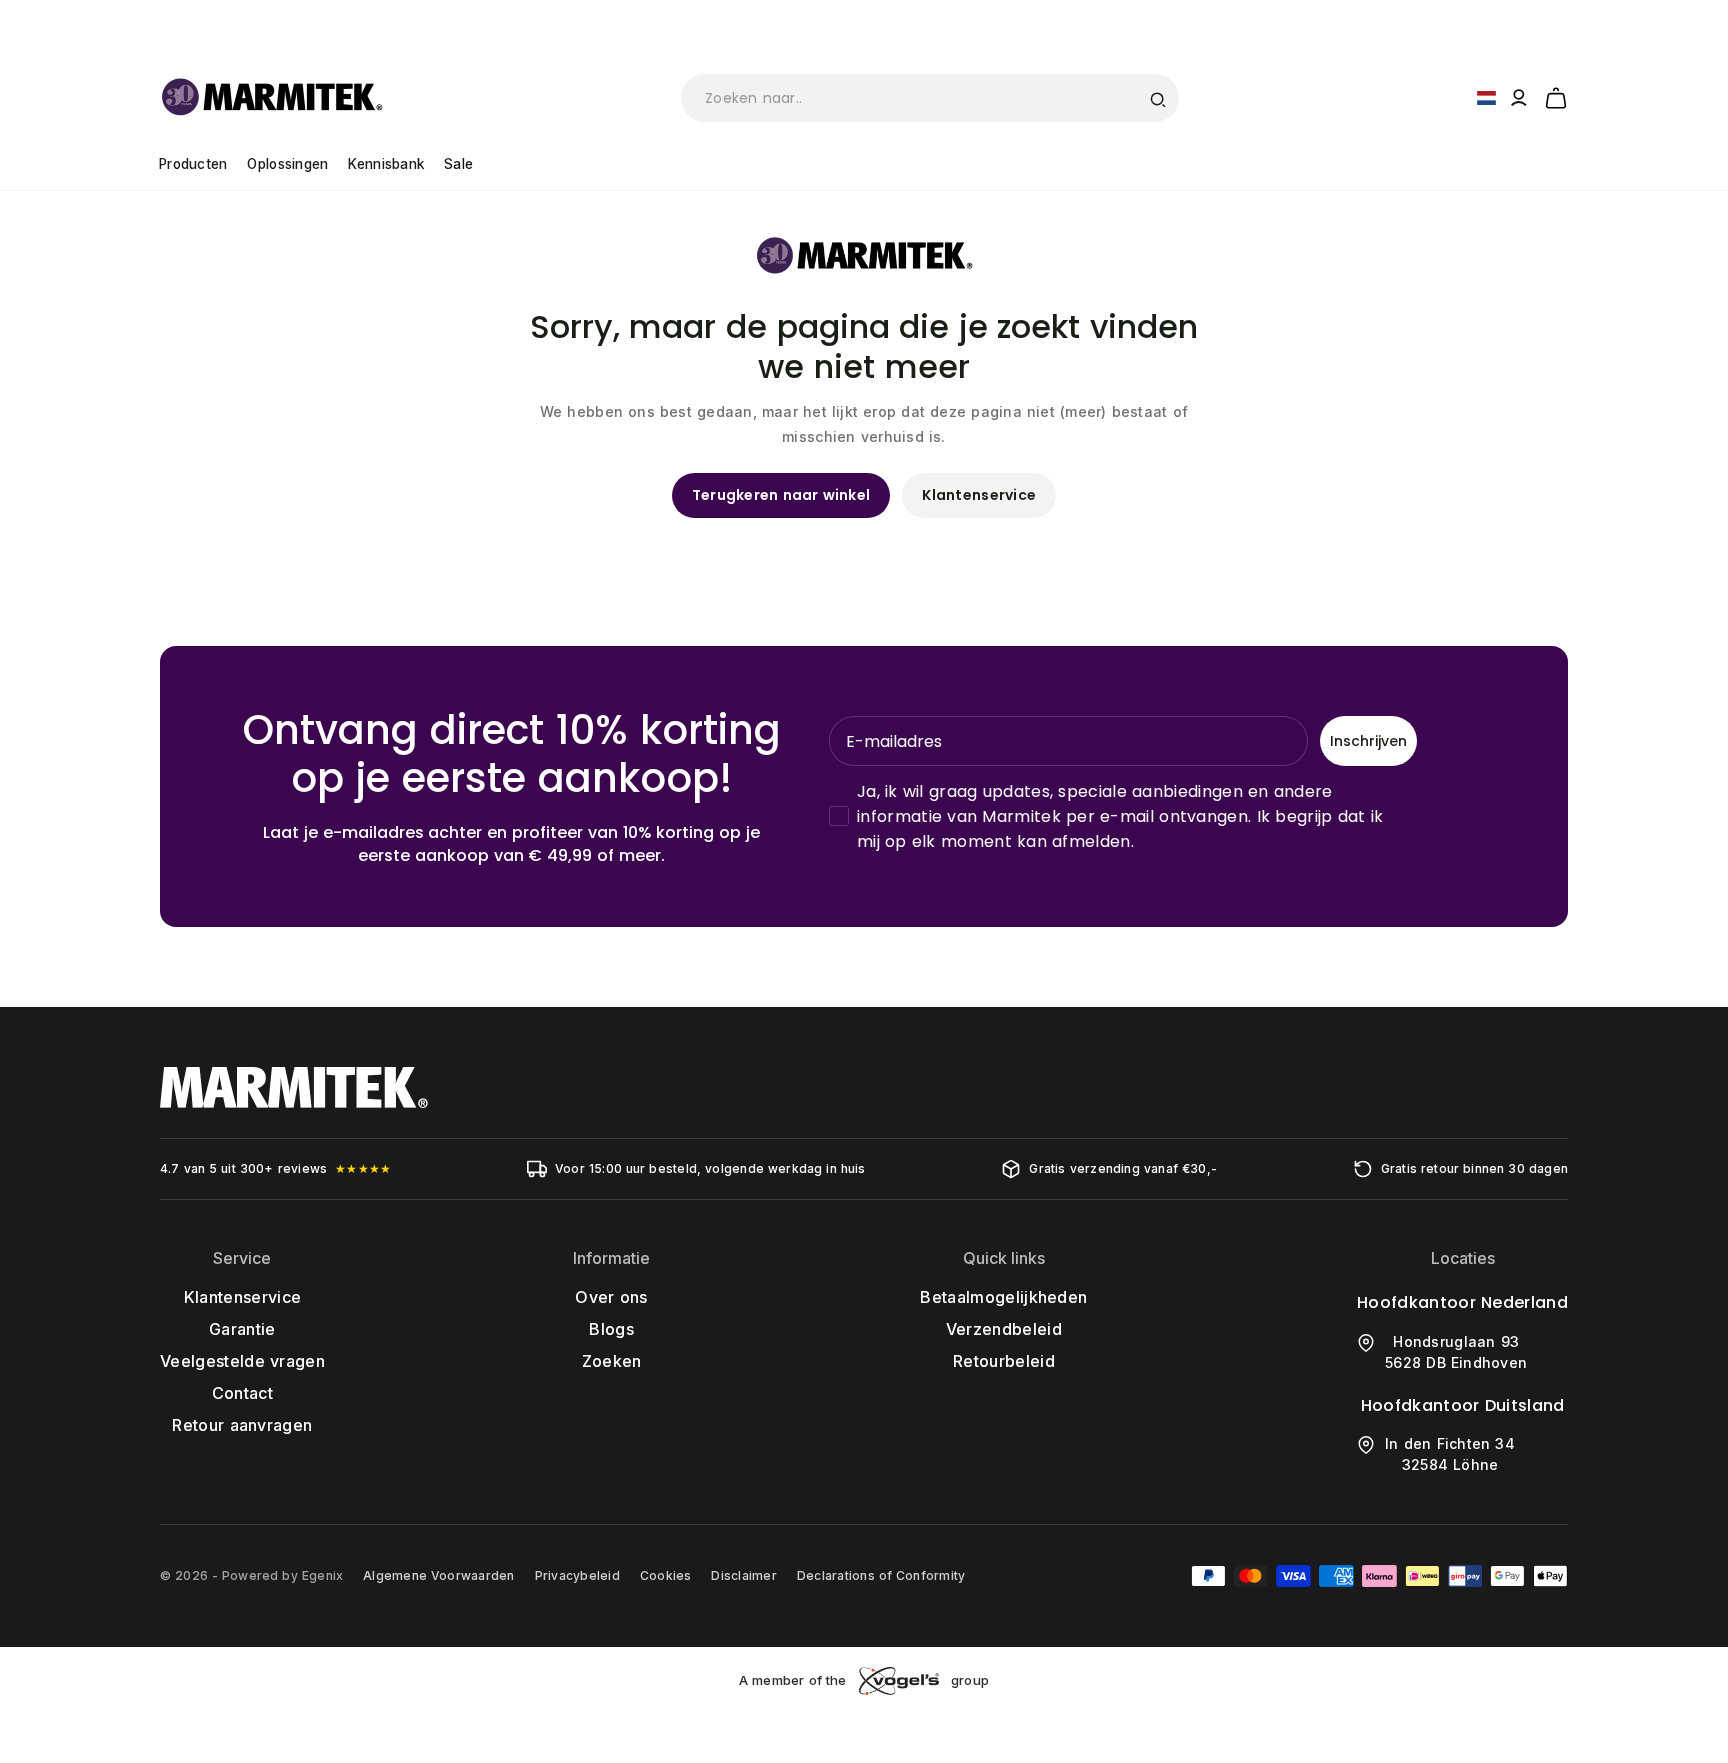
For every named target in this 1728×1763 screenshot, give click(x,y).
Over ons (611, 1297)
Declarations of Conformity (881, 1575)
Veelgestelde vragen (242, 1361)
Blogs (611, 1329)
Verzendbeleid (1004, 1329)
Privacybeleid (577, 1575)
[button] (1556, 95)
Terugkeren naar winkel (781, 495)
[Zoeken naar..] (1157, 98)
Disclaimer (743, 1575)
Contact (242, 1393)
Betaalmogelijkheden (1003, 1297)
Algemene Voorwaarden (438, 1575)
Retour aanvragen (242, 1425)
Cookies (666, 1575)
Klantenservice (979, 495)
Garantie (242, 1329)
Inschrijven (1368, 741)
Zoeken (612, 1361)
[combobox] (930, 98)
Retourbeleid (1004, 1361)
